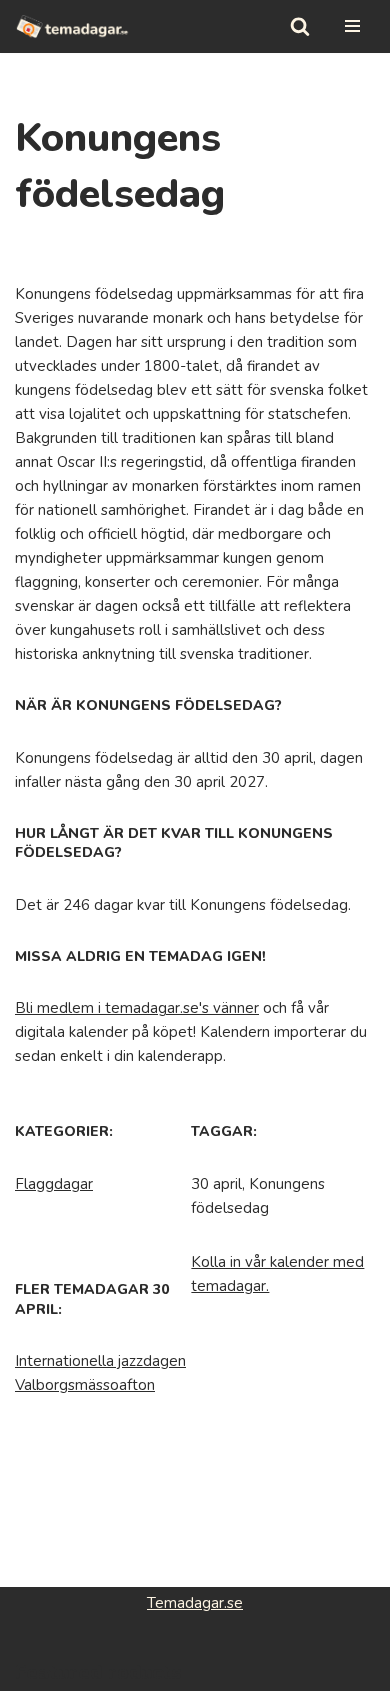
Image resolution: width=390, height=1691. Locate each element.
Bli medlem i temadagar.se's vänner (137, 1008)
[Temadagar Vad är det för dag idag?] (72, 26)
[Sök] (300, 26)
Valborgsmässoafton (85, 1385)
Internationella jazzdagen (100, 1361)
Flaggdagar (54, 1184)
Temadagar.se (195, 1603)
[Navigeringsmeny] (352, 26)
